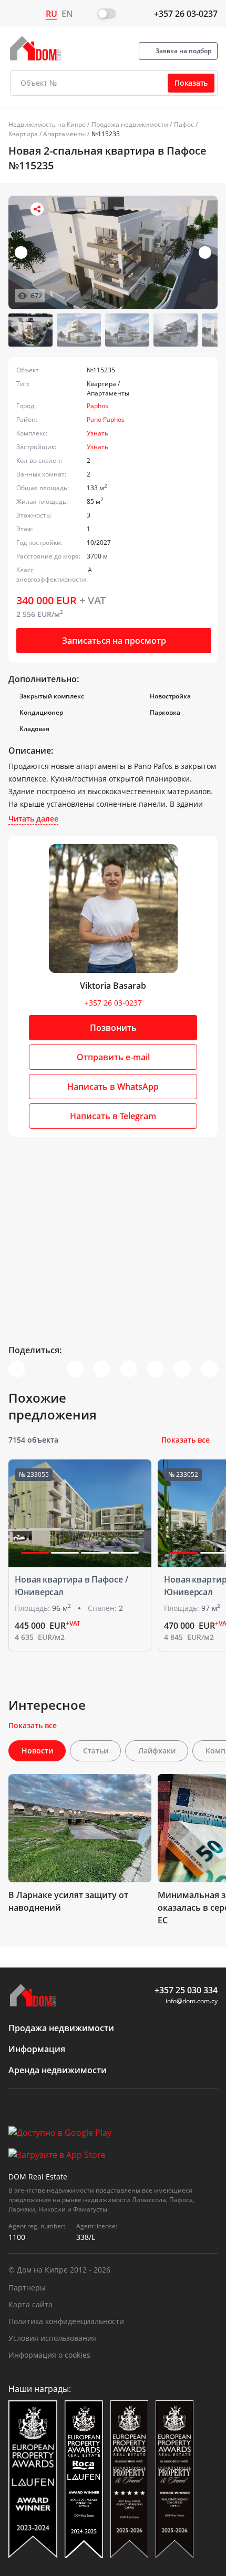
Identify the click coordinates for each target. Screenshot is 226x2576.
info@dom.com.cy (192, 2001)
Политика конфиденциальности (66, 2321)
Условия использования (52, 2338)
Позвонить (113, 1028)
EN (67, 14)
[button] (205, 252)
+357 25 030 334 (186, 1990)
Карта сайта (30, 2304)
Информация (37, 2049)
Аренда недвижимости (58, 2070)
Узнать (97, 433)
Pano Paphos (106, 419)
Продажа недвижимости (130, 124)
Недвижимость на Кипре (47, 124)
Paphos (97, 406)
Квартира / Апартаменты (47, 134)
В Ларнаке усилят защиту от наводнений (68, 1901)
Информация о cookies (49, 2355)
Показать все (186, 1440)
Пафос (184, 124)
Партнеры (27, 2288)
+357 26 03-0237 (186, 14)
